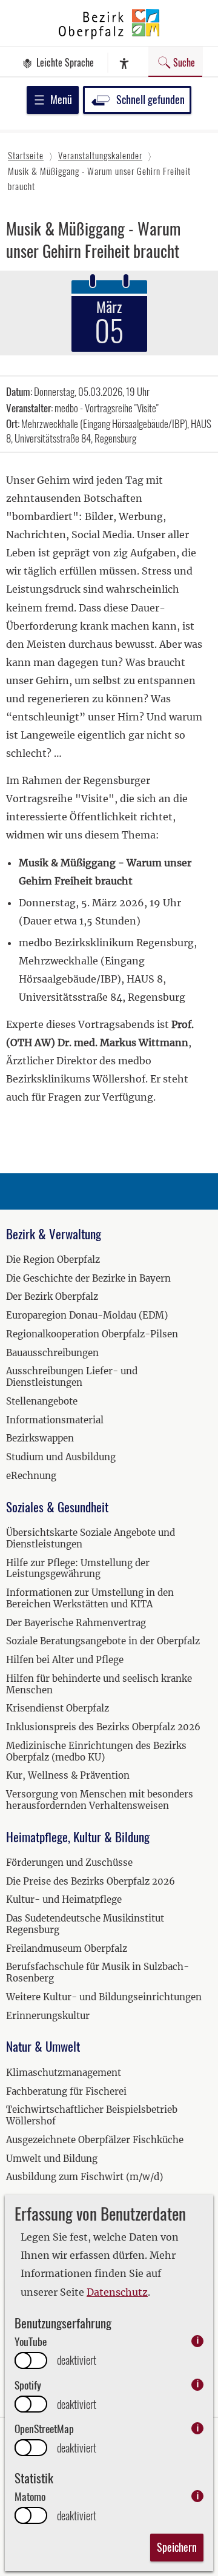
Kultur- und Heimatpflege (64, 1899)
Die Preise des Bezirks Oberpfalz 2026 (91, 1881)
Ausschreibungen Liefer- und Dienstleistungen (72, 1377)
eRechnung (31, 1476)
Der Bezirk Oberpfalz (52, 1296)
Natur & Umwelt (43, 2046)
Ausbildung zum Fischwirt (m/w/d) (84, 2177)
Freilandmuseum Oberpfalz (67, 1948)
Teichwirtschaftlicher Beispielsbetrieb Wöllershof (92, 2115)
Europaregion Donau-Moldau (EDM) (87, 1315)
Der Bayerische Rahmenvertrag (76, 1623)
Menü (61, 99)
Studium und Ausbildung (61, 1457)
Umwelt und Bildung (52, 2159)
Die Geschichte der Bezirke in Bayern (88, 1278)
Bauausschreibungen (52, 1353)
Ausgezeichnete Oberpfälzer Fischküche (95, 2140)
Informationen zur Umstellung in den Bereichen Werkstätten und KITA (90, 1598)
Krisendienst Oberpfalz (58, 1708)
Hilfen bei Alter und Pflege (65, 1660)
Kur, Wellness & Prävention (68, 1775)
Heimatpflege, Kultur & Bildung (78, 1836)
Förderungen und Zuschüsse (69, 1863)
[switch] (31, 2360)
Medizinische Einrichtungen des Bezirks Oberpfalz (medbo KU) (96, 1751)
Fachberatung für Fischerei (66, 2091)
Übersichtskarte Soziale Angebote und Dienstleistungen (91, 1538)
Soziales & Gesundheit (57, 1507)
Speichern (177, 2547)
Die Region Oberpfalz (53, 1260)
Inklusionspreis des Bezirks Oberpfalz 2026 (103, 1727)
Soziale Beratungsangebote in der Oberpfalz (103, 1641)
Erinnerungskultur (48, 2016)
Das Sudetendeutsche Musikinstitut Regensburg (85, 1924)
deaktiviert (77, 2360)
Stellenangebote (42, 1401)
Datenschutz (117, 2292)
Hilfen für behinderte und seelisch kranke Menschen (99, 1684)
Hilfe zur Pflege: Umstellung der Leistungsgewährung (78, 1569)
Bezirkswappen (40, 1438)
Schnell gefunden (150, 99)
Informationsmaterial (55, 1420)
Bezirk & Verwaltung (54, 1234)
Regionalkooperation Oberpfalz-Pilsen (92, 1334)
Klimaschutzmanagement (64, 2073)
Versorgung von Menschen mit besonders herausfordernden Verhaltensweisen (100, 1800)
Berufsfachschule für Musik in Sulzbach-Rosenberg (97, 1972)
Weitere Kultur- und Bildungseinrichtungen (104, 1997)
